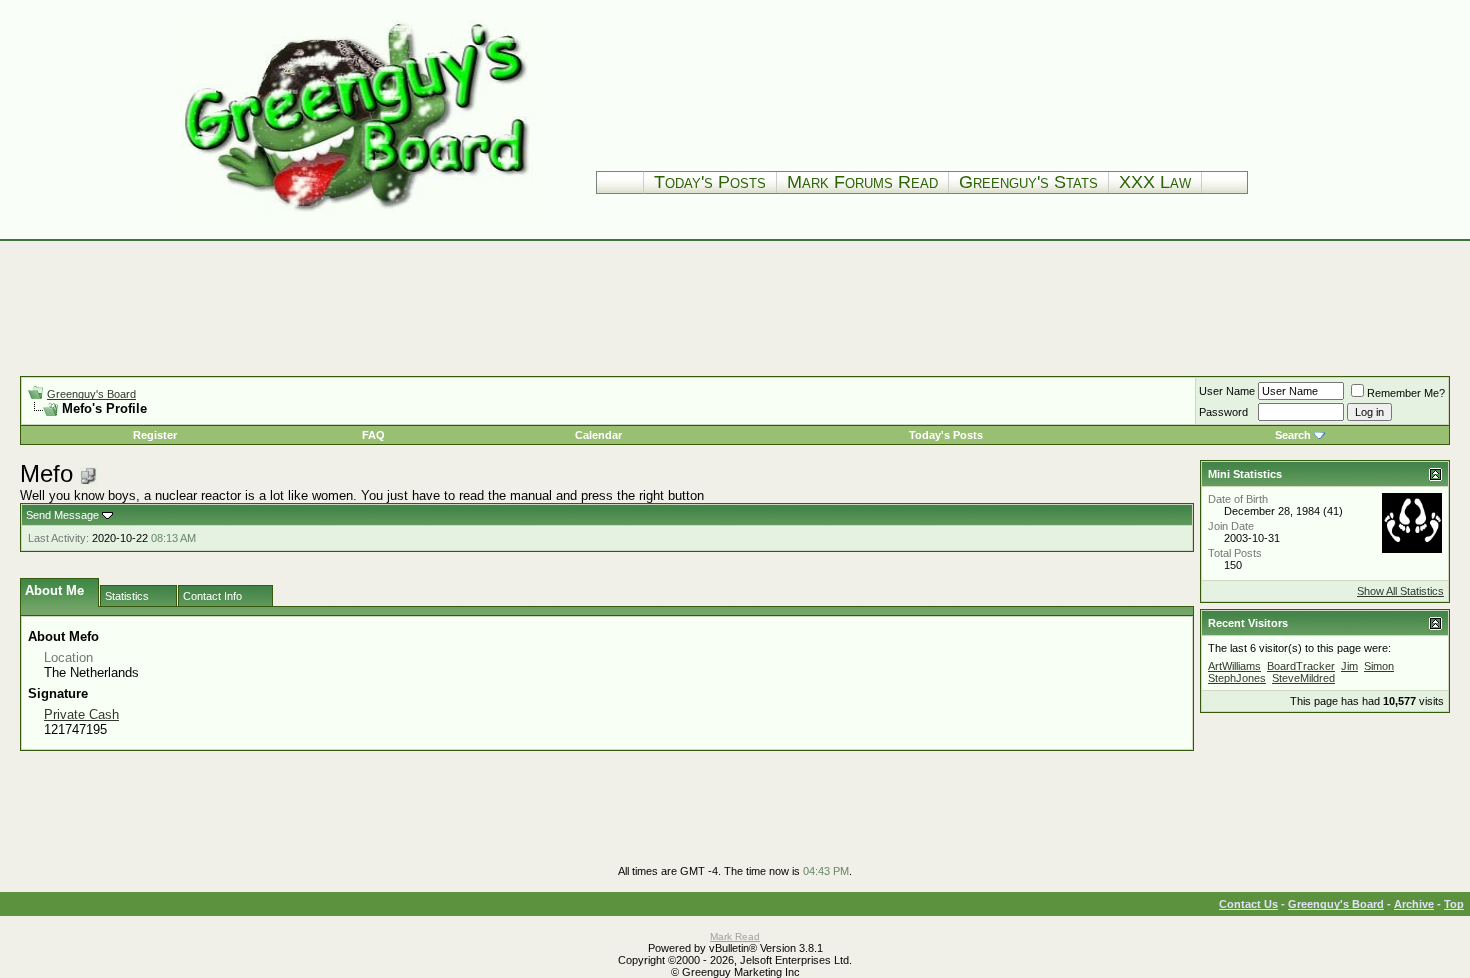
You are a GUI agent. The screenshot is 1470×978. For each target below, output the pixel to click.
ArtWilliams (1234, 666)
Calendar (598, 435)
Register (155, 435)
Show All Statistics (1400, 591)
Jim (1349, 666)
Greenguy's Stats (1028, 182)
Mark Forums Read (862, 182)
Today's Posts (710, 182)
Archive (1414, 904)
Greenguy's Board (91, 394)
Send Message (62, 515)
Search (1293, 435)
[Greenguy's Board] (357, 214)
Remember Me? (1406, 393)
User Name (1227, 391)
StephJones (1237, 678)
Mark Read (735, 936)
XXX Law (1155, 182)
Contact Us (1248, 904)
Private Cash (81, 714)
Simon (1379, 666)
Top (1454, 904)
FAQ (373, 435)
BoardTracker (1301, 666)
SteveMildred (1303, 678)
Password (1223, 412)
